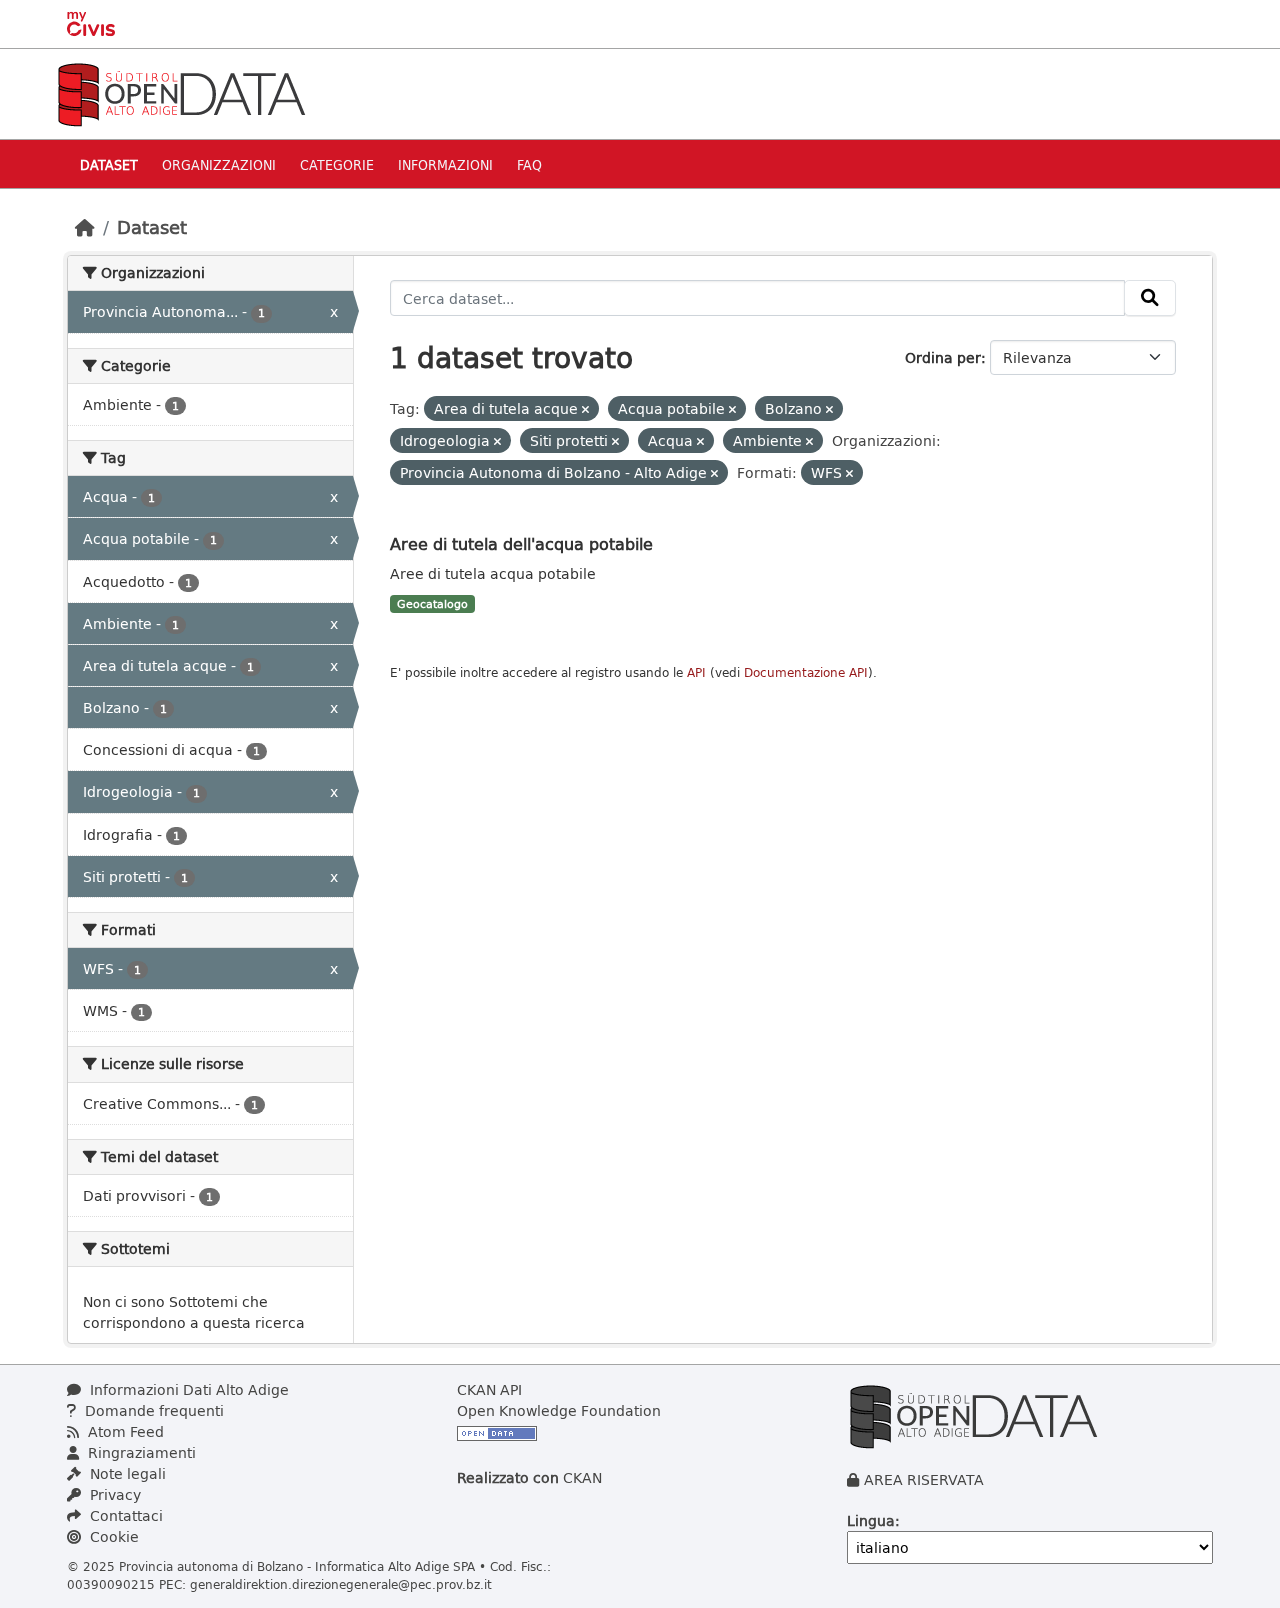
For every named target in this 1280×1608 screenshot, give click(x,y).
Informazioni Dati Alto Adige (187, 1389)
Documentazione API (806, 672)
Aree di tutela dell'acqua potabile (521, 543)
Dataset (109, 164)
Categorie (337, 164)
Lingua (871, 1520)
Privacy (113, 1494)
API (696, 672)
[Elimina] (585, 409)
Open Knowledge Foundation (559, 1410)
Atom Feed (124, 1431)
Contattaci (124, 1515)
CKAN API (489, 1389)
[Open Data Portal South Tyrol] (181, 92)
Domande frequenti (152, 1410)
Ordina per (943, 357)
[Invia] (1150, 298)
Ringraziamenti (140, 1452)
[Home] (85, 227)
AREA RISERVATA (924, 1479)
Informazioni (445, 164)
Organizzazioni (219, 164)
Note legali (126, 1473)
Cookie (112, 1536)
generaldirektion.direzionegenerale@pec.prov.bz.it (341, 1584)
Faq (529, 164)
